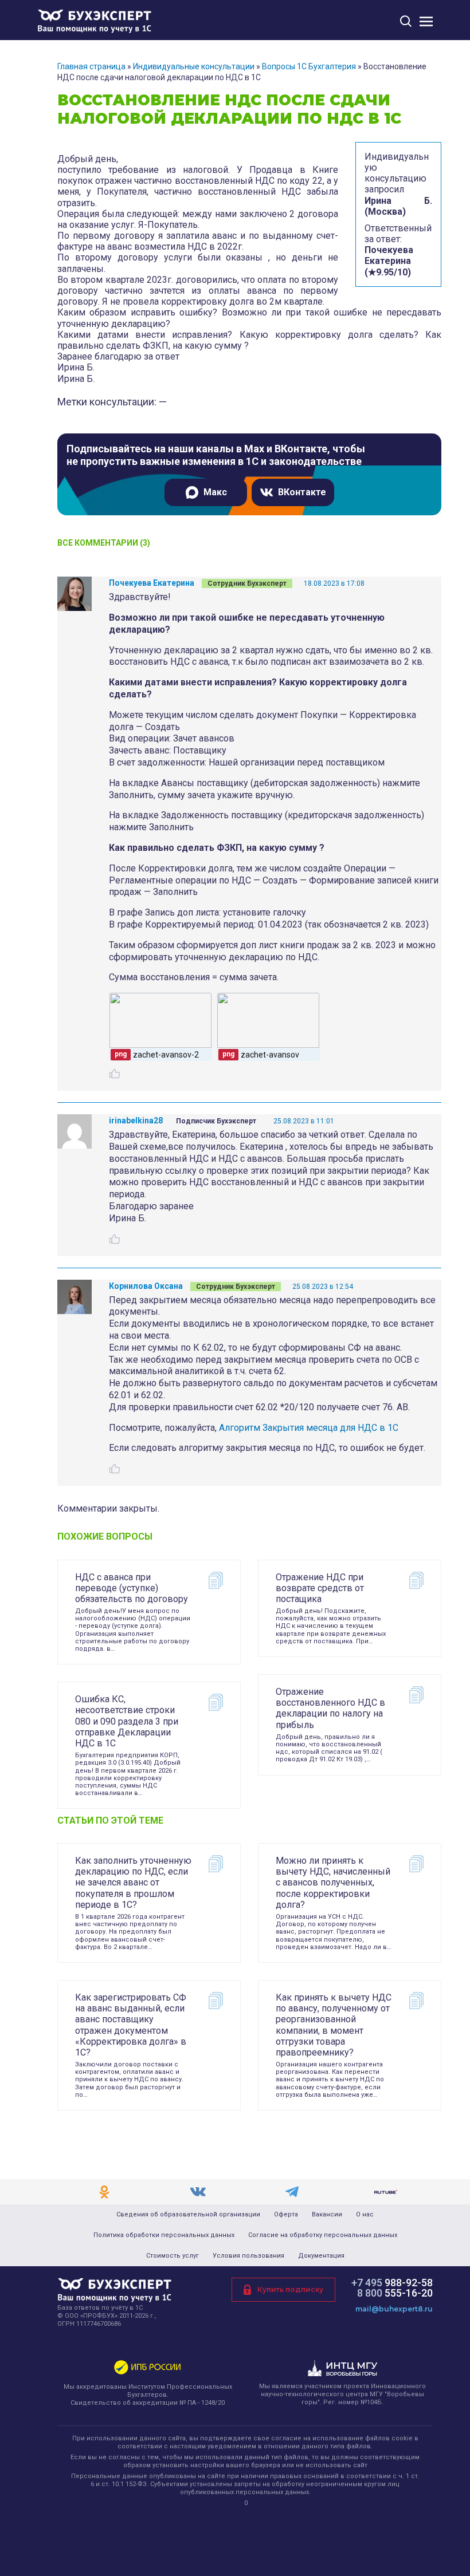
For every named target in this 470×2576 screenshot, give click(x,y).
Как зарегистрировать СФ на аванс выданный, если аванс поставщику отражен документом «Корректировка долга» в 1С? (131, 2025)
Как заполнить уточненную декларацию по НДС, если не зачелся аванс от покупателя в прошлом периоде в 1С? (133, 1883)
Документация (321, 2256)
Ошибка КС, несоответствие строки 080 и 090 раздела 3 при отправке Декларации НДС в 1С (127, 1721)
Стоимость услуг (173, 2256)
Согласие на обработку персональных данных (323, 2235)
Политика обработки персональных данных (164, 2235)
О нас (365, 2215)
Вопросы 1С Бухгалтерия (309, 66)
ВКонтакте (302, 492)
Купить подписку (290, 2289)
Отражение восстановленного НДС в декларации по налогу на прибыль (330, 1708)
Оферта (286, 2215)
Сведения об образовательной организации (188, 2215)
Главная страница (91, 66)
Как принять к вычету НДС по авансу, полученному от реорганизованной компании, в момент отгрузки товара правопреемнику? (334, 2025)
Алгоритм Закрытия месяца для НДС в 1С (309, 1428)
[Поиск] (406, 21)
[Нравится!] (115, 1074)
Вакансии (327, 2215)
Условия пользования (248, 2256)
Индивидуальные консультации (194, 66)
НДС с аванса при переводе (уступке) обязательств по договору (132, 1588)
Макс (215, 492)
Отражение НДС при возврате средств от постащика (320, 1588)
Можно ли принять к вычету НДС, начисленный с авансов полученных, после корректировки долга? (333, 1883)
